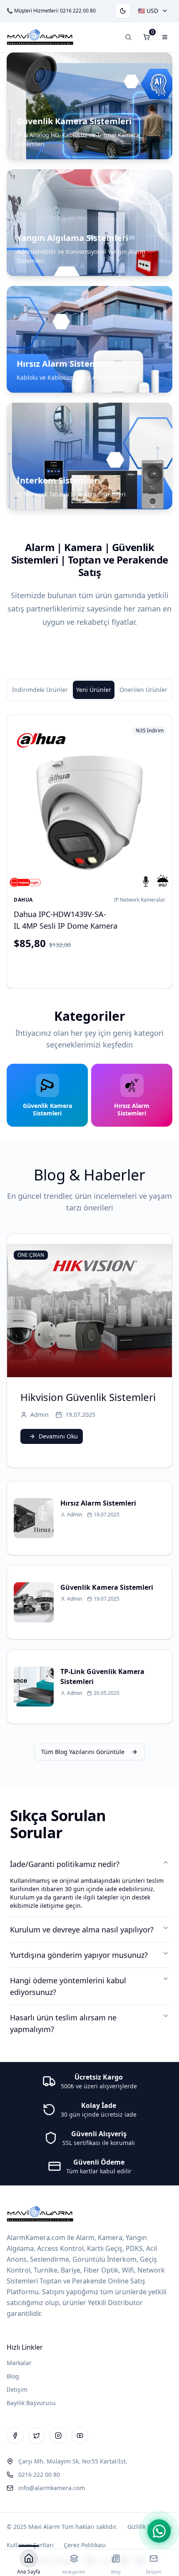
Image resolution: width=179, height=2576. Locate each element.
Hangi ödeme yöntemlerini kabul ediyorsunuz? (68, 1986)
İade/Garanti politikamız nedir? (65, 1864)
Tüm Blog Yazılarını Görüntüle (83, 1752)
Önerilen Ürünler (143, 690)
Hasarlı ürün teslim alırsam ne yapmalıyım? (63, 2023)
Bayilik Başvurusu (31, 2403)
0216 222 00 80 (78, 11)
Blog (13, 2376)
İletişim (17, 2389)
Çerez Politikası (85, 2545)
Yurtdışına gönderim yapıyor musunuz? (79, 1955)
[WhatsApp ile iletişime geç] (159, 2531)
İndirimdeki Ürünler (40, 690)
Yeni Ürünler (94, 690)
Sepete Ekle (96, 967)
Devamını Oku (58, 1436)
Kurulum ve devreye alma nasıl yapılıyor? (82, 1929)
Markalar (19, 2363)
